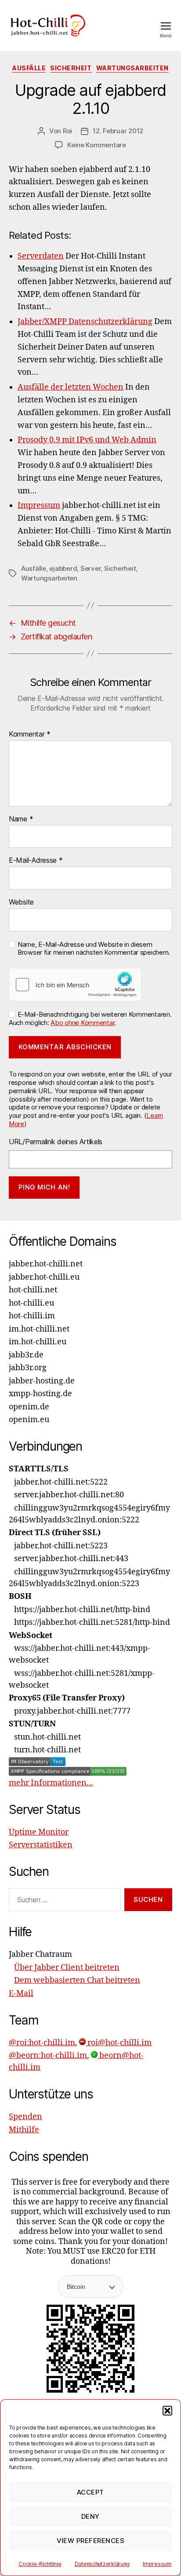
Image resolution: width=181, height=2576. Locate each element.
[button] (167, 2411)
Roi (67, 131)
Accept (90, 2492)
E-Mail (21, 1994)
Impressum (157, 2564)
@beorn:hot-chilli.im (48, 2056)
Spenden (25, 2117)
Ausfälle (29, 68)
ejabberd (63, 568)
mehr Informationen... (51, 1783)
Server (90, 568)
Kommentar (30, 734)
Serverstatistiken (41, 1845)
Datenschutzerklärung (102, 2564)
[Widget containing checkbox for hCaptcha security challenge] (75, 985)
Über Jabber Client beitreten (67, 1968)
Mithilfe (24, 2130)
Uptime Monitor (39, 1832)
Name (21, 819)
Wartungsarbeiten (132, 68)
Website (21, 902)
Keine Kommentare (97, 145)
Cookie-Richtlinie (40, 2564)
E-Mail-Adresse (36, 861)
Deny (90, 2516)
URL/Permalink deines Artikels (56, 1142)
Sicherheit (71, 68)
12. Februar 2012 (118, 131)
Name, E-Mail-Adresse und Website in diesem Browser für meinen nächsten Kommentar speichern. (94, 949)
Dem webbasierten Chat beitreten (77, 1980)
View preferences (91, 2541)
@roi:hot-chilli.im (42, 2043)
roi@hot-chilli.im (119, 2043)
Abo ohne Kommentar (82, 1023)
